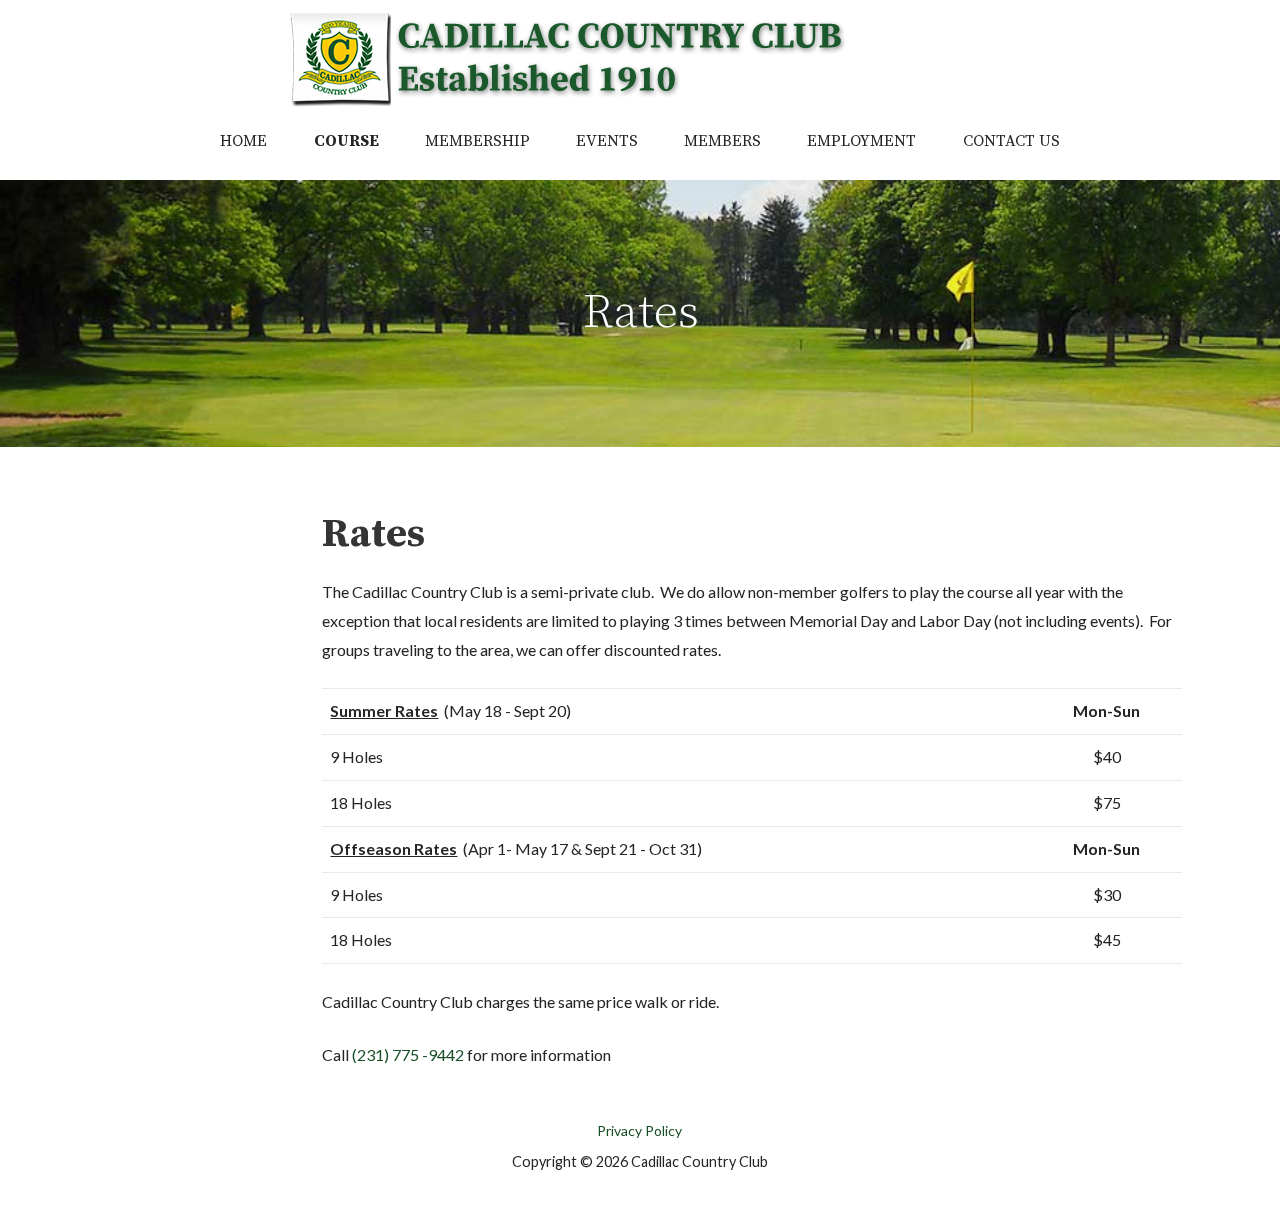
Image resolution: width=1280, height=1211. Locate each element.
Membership (477, 141)
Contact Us (1011, 141)
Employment (861, 141)
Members (722, 141)
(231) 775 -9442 (408, 1054)
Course (346, 141)
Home (243, 141)
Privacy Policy (639, 1130)
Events (607, 141)
